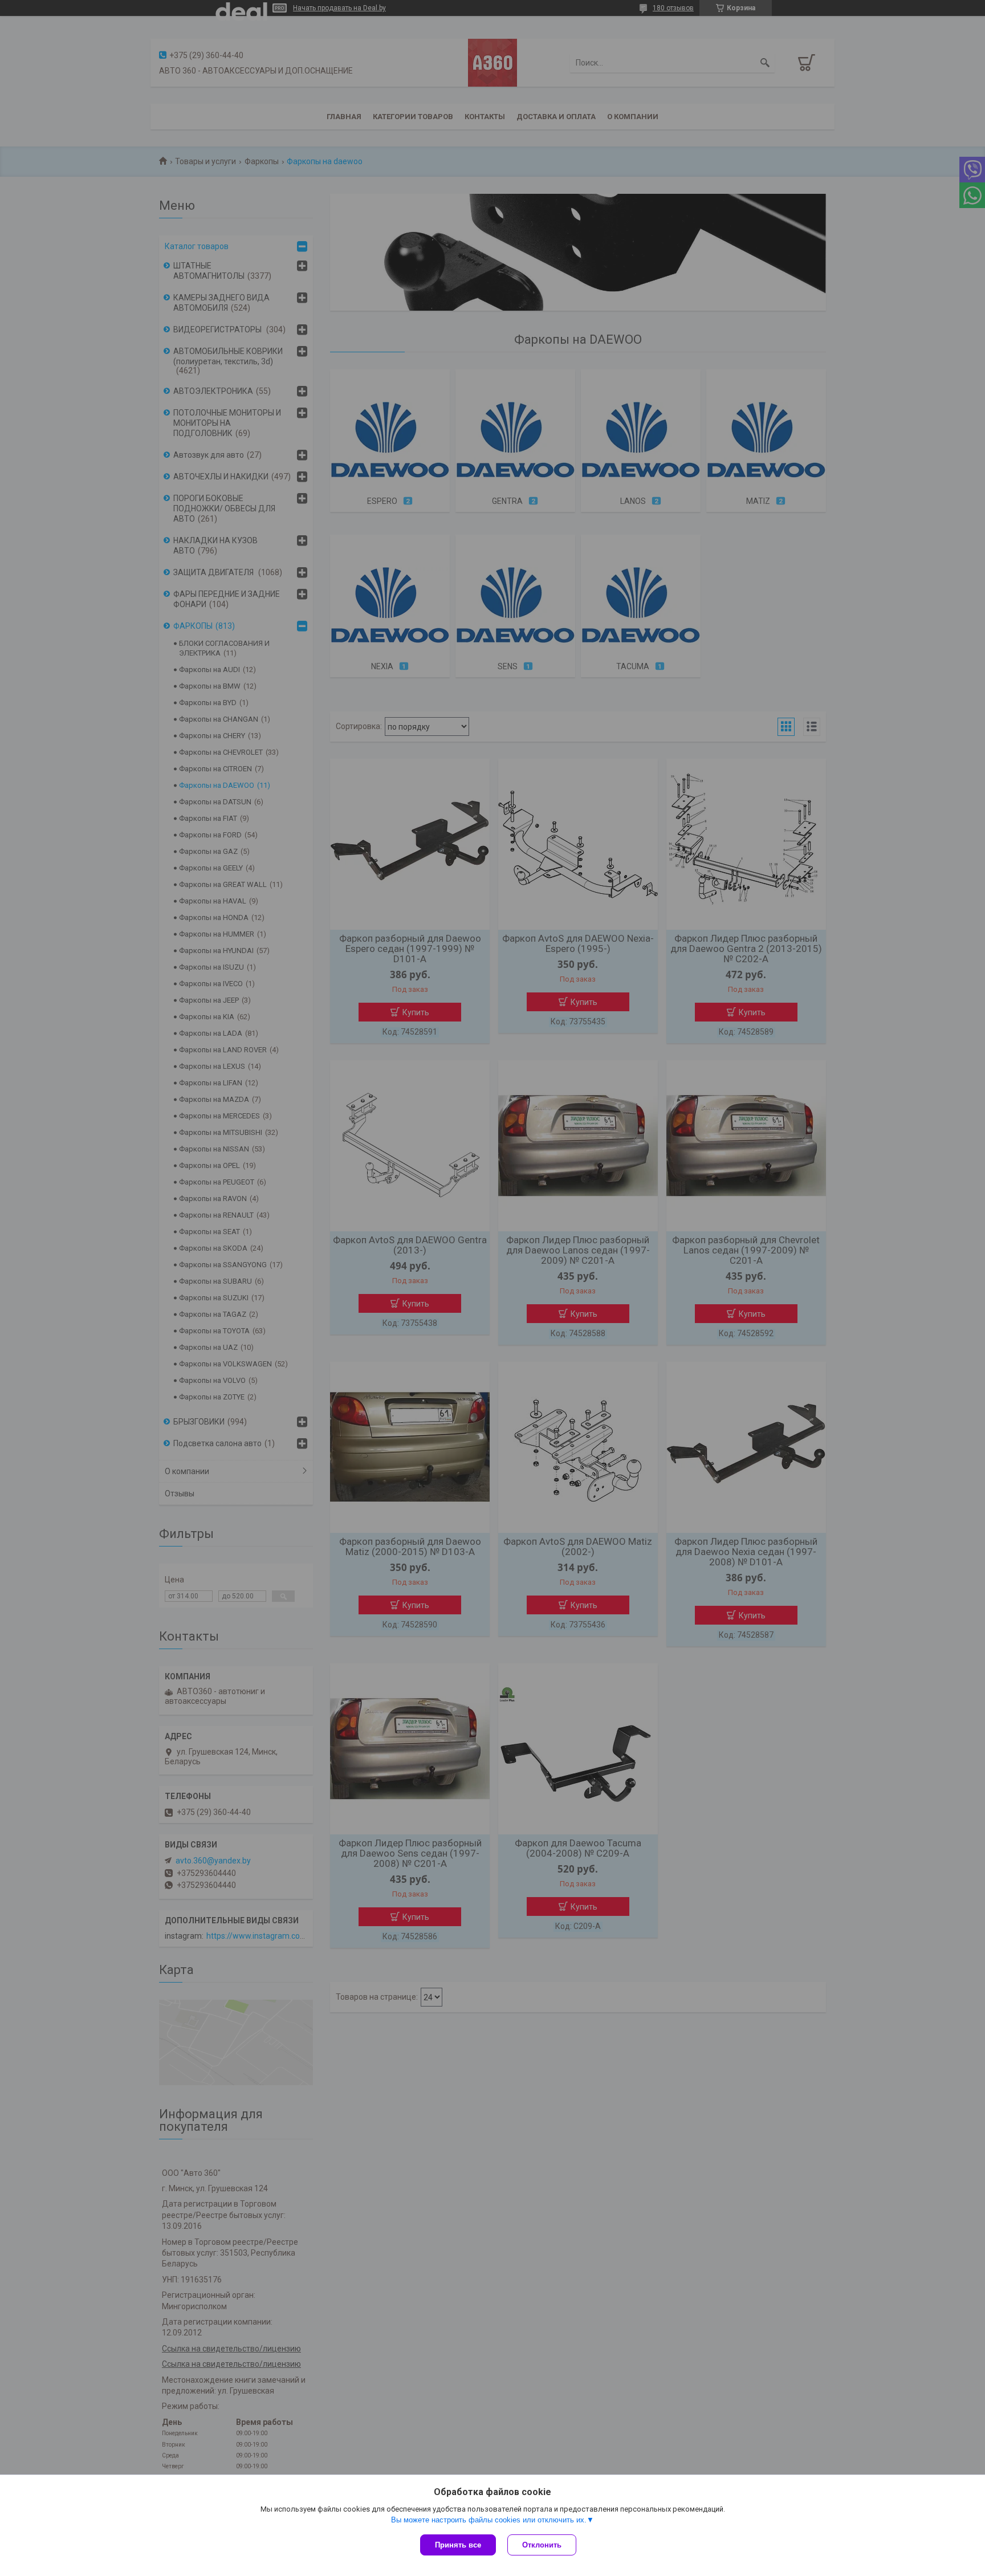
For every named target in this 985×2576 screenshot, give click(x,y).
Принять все (458, 2545)
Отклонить (542, 2545)
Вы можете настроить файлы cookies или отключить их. (489, 2520)
